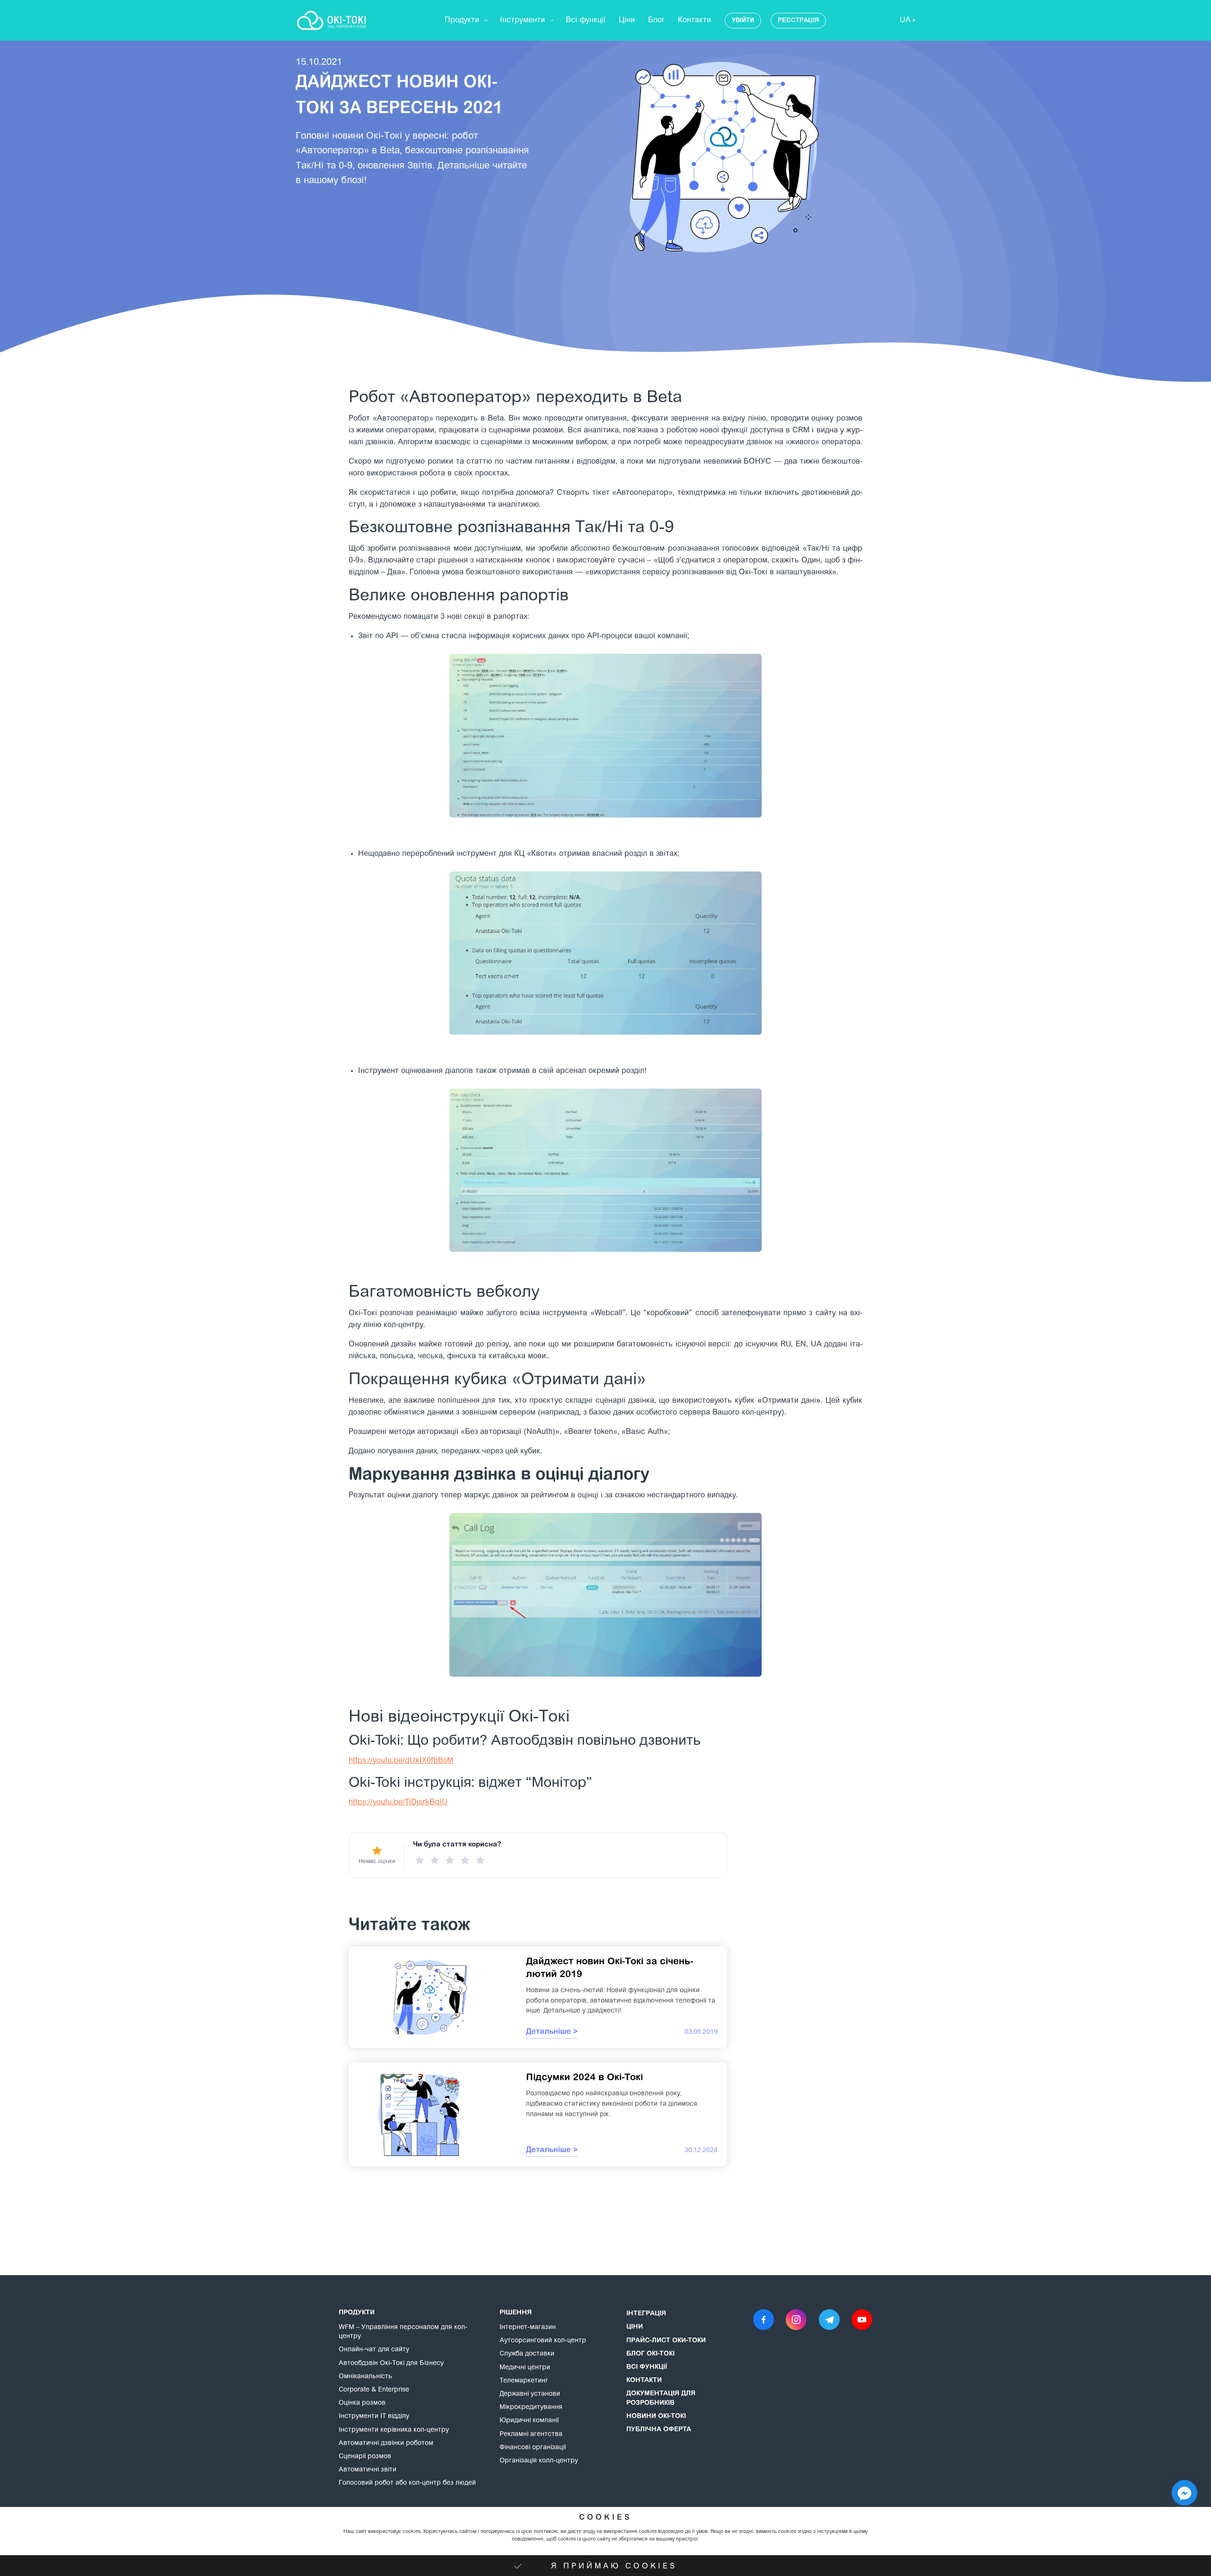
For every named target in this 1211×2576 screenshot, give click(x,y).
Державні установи (530, 2394)
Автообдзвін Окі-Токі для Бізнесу (391, 2364)
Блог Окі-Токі (650, 2354)
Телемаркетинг (524, 2381)
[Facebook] (763, 2320)
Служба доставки (527, 2354)
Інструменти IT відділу (374, 2417)
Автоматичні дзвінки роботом (386, 2444)
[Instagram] (796, 2320)
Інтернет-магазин (528, 2328)
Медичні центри (525, 2368)
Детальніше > (552, 2032)
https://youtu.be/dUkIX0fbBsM (401, 1761)
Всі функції (647, 2367)
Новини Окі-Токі (656, 2417)
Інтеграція (646, 2314)
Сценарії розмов (365, 2457)
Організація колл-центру (539, 2461)
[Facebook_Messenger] (1185, 2493)
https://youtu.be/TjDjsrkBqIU (398, 1802)
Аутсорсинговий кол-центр (543, 2341)
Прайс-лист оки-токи (666, 2341)
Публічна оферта (659, 2430)
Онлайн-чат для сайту (374, 2350)
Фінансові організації (533, 2448)
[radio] (420, 1860)
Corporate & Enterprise (374, 2390)
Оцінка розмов (362, 2403)
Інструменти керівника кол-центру (394, 2430)
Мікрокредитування (531, 2408)
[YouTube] (862, 2320)
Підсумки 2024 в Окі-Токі (584, 2078)
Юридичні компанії (529, 2421)
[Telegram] (829, 2320)
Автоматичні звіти (368, 2470)
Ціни (635, 2327)
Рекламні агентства (531, 2435)
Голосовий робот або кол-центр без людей (407, 2483)
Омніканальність (365, 2377)
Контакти (644, 2381)
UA (905, 20)
